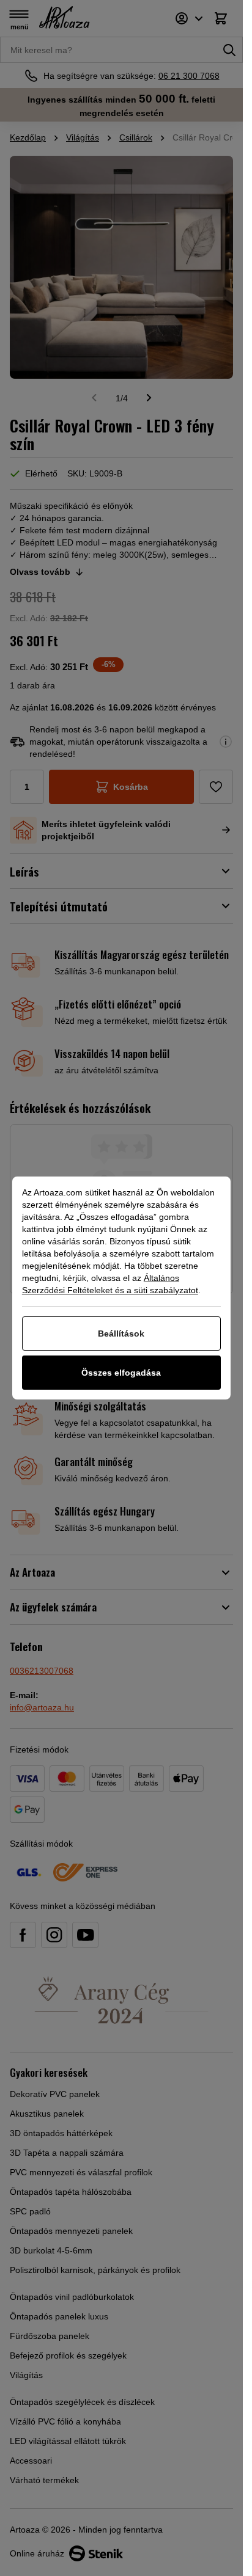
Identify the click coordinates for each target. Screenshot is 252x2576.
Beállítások (121, 1334)
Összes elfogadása (121, 1373)
